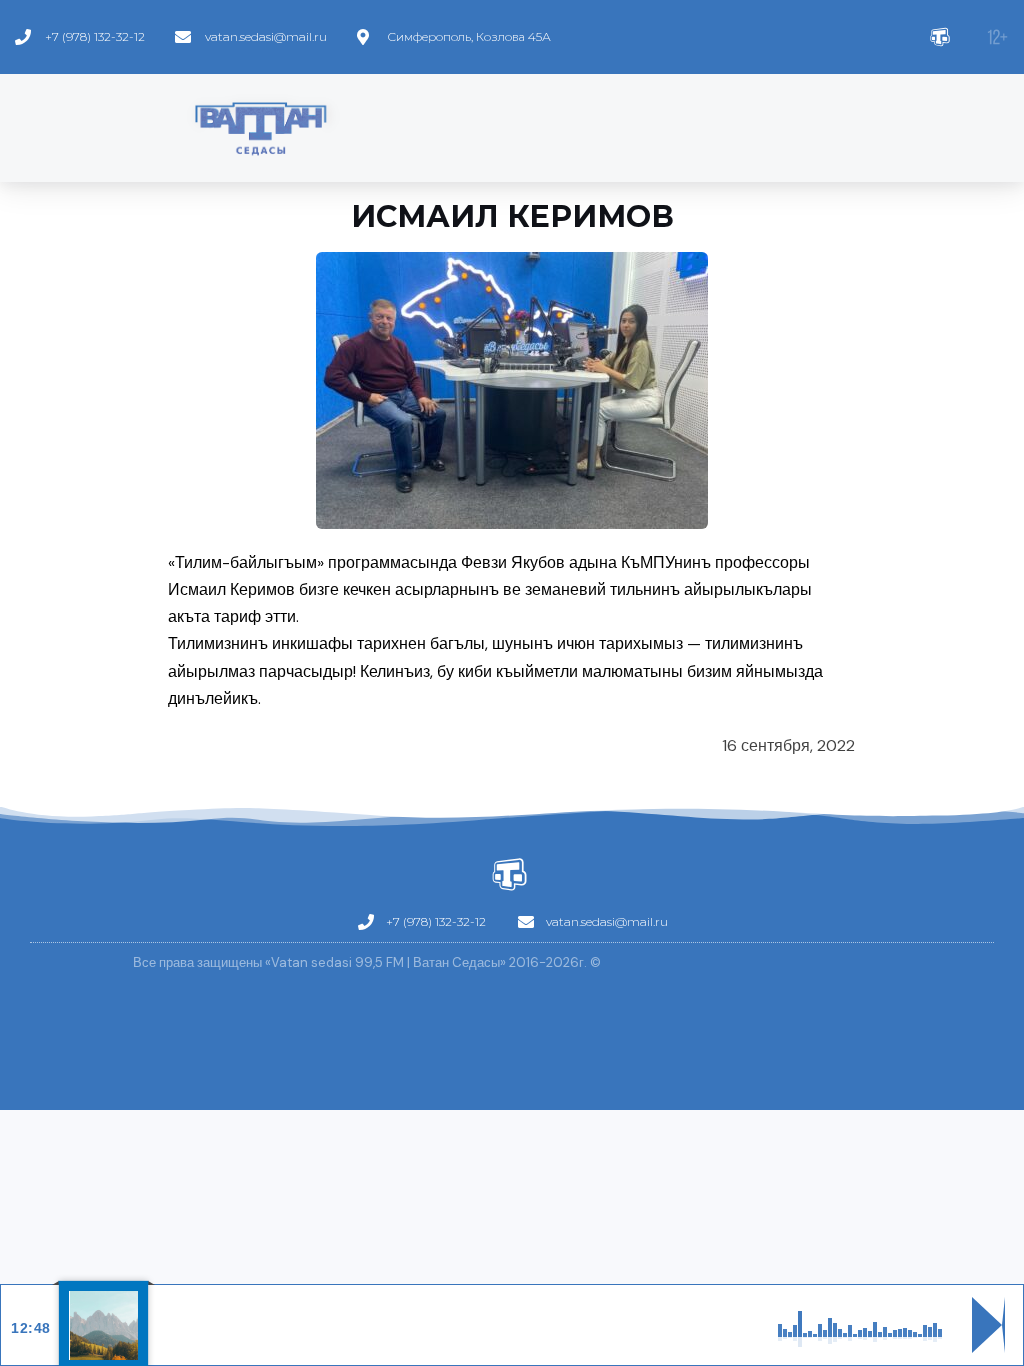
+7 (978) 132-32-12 (95, 36)
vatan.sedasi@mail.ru (266, 36)
